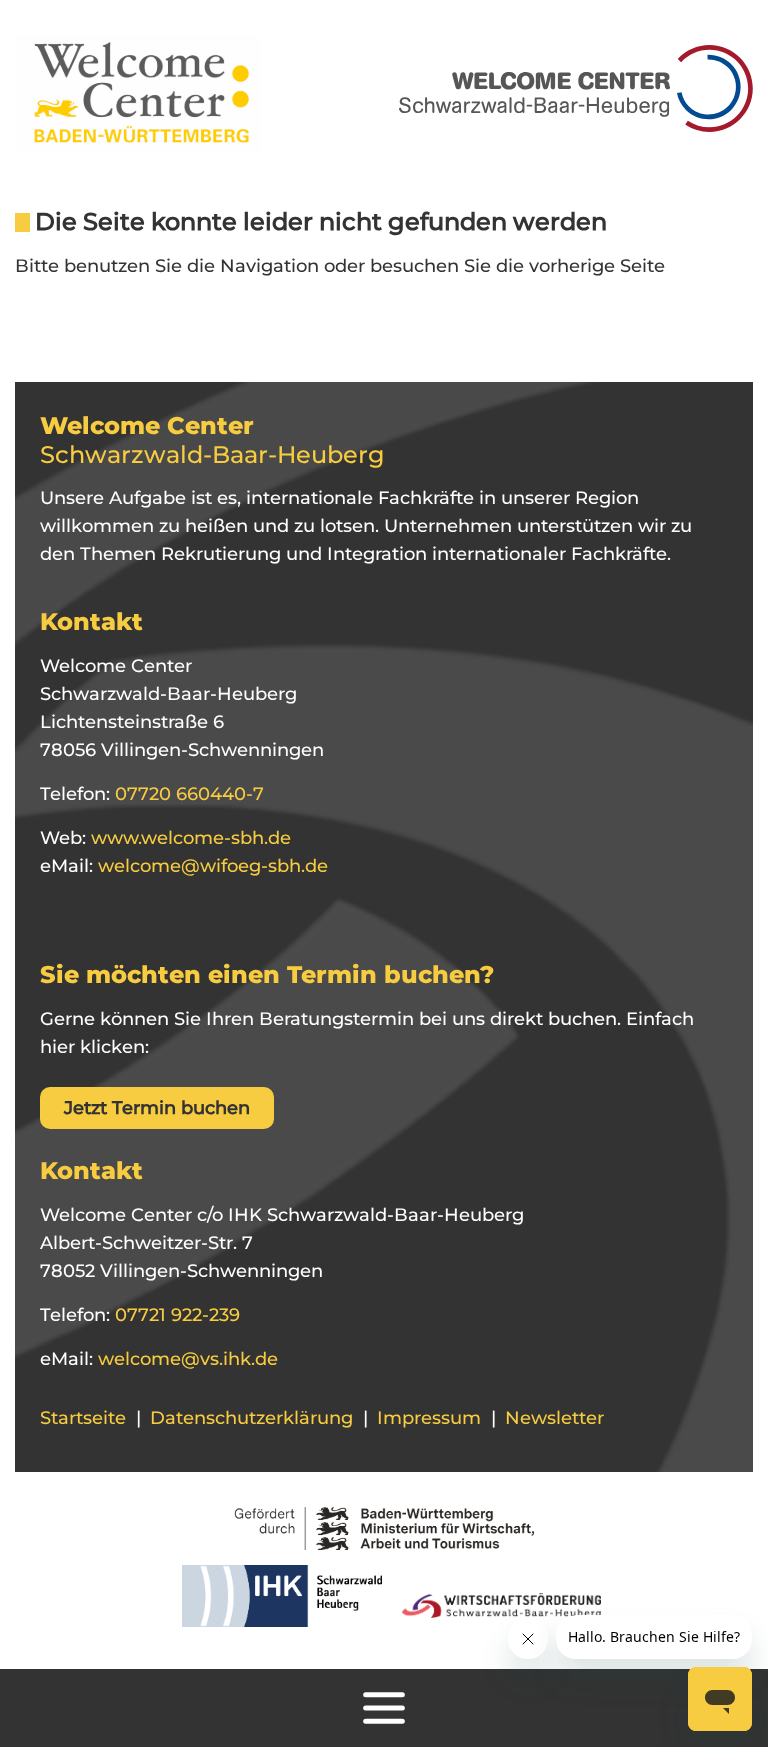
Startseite (83, 1418)
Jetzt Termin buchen (157, 1108)
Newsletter (554, 1418)
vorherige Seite (597, 266)
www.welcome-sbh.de (188, 838)
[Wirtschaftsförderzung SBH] (494, 1602)
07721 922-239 (175, 1315)
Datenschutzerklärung (251, 1418)
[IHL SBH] (277, 1602)
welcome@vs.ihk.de (185, 1359)
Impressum (429, 1418)
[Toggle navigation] (384, 1708)
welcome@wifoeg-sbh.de (210, 866)
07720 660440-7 (187, 794)
